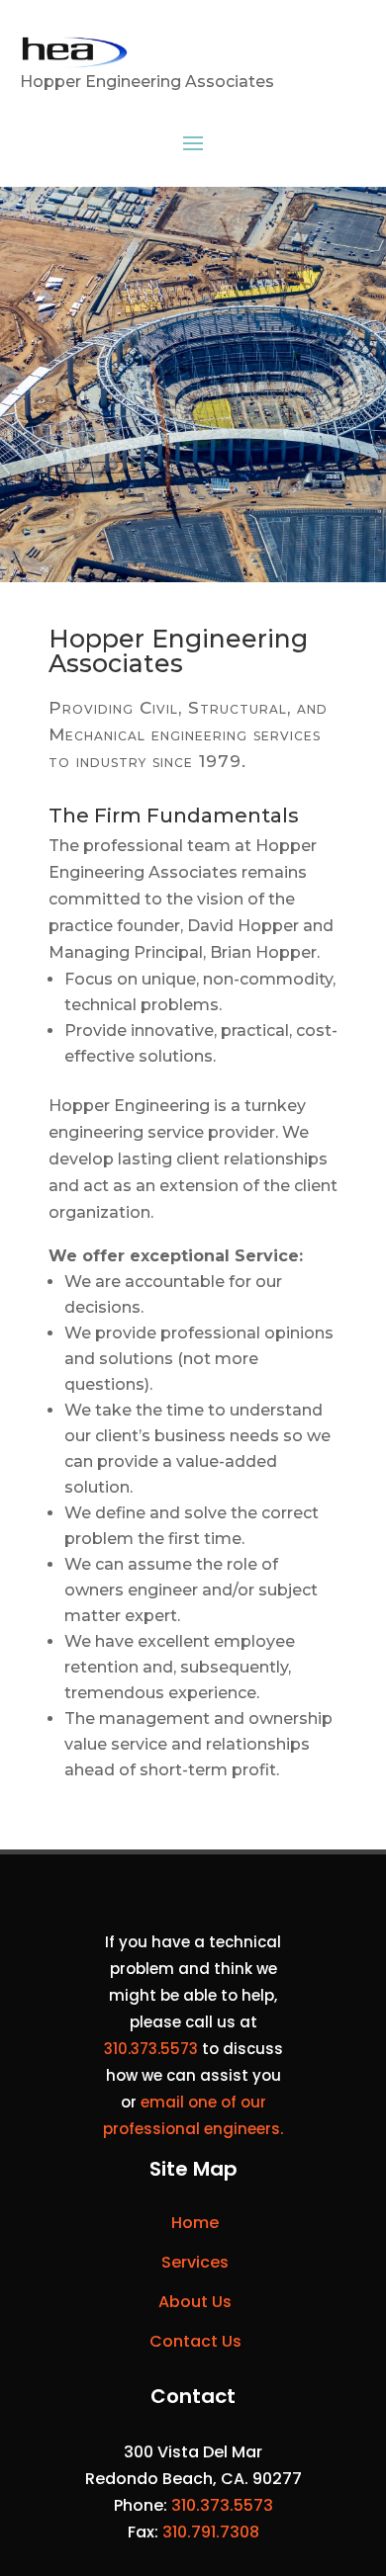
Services (195, 2262)
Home (195, 2223)
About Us (195, 2302)
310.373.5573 (151, 2049)
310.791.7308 (211, 2532)
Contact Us (195, 2341)
